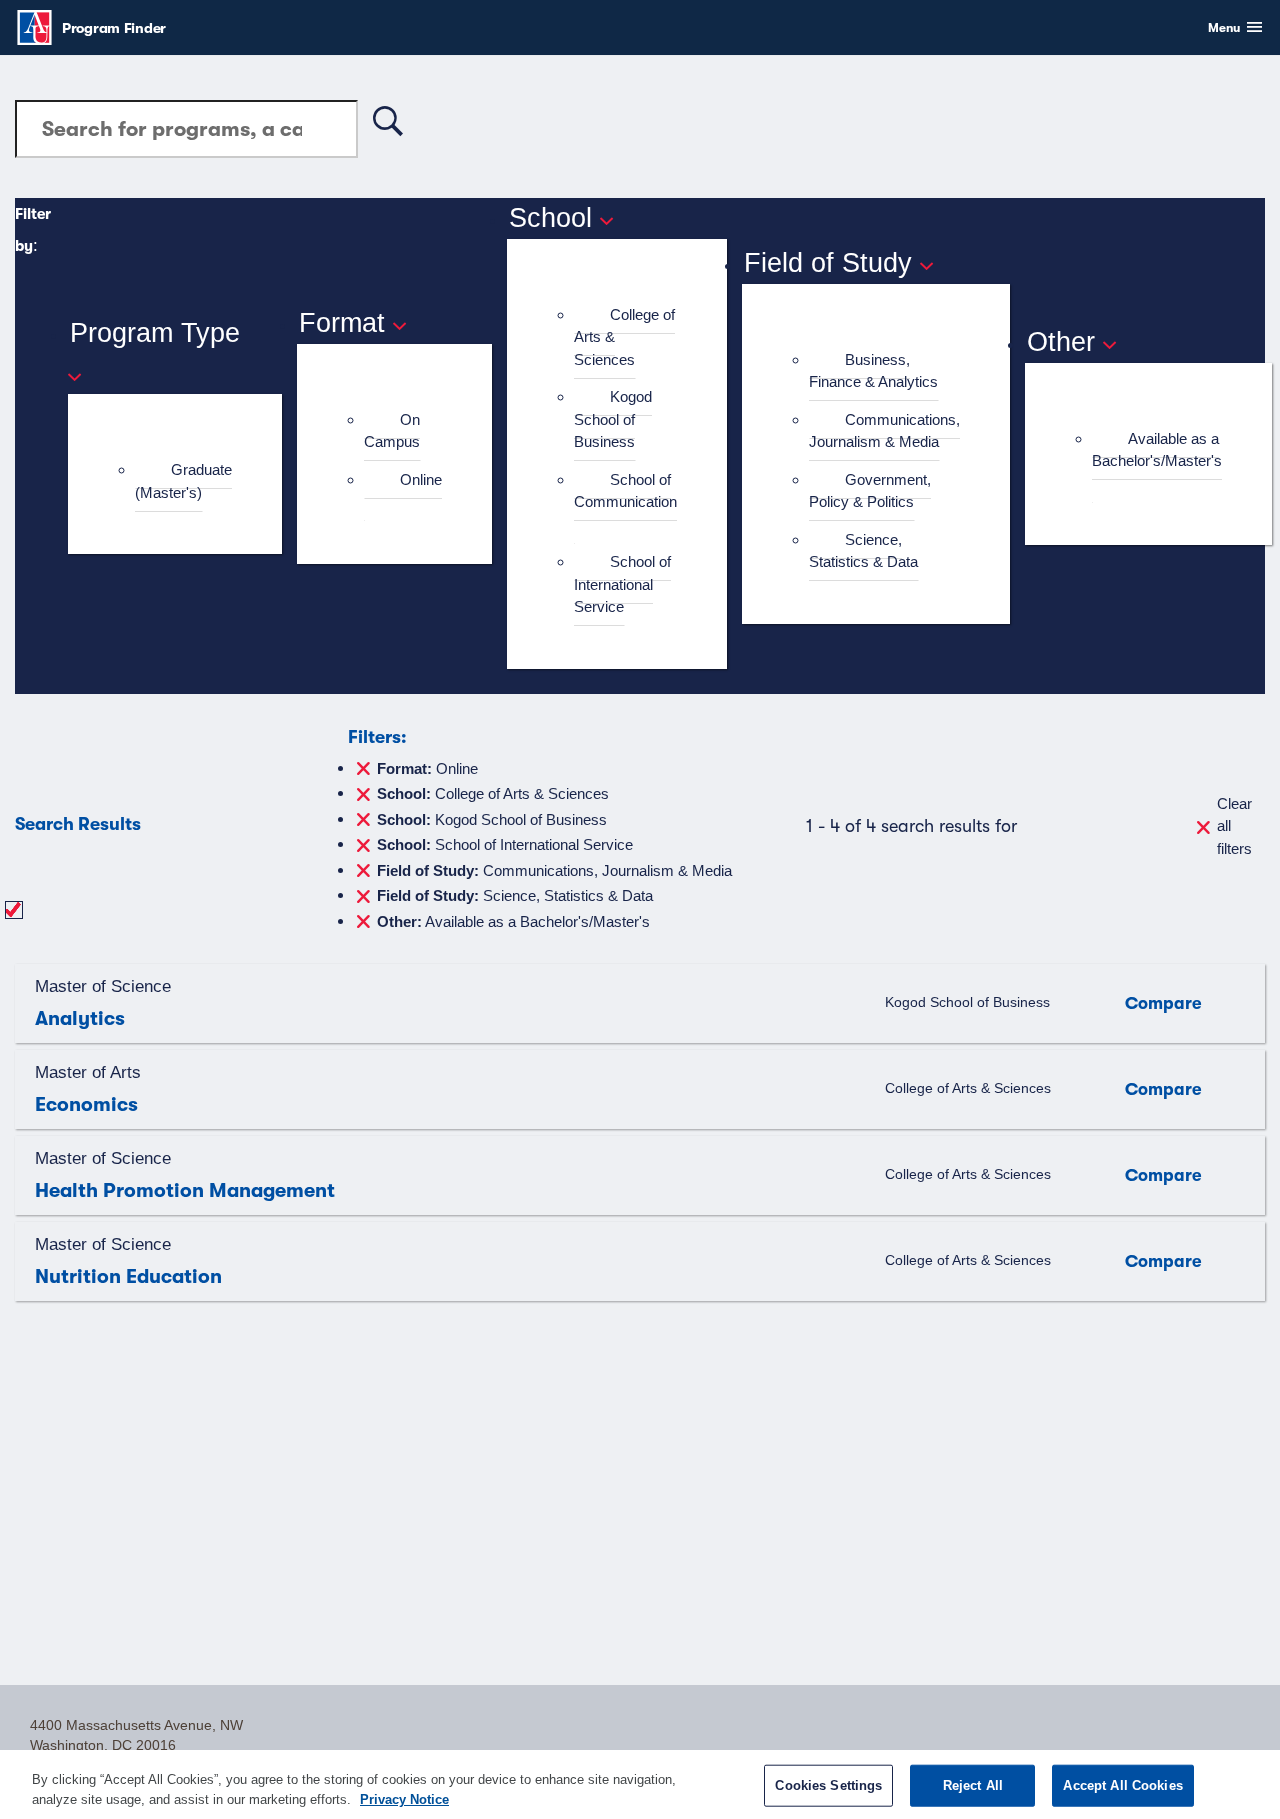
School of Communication (625, 491)
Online (421, 479)
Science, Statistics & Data (863, 551)
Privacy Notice (404, 1798)
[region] (640, 1784)
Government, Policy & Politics (870, 491)
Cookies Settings (828, 1785)
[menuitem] (183, 481)
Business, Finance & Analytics (873, 371)
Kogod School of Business (613, 419)
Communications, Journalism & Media (884, 431)
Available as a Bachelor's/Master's (1157, 450)
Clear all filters (1234, 826)
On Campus (392, 431)
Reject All (973, 1785)
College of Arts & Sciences (492, 792)
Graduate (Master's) (183, 481)
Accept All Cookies (1122, 1785)
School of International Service (622, 584)
